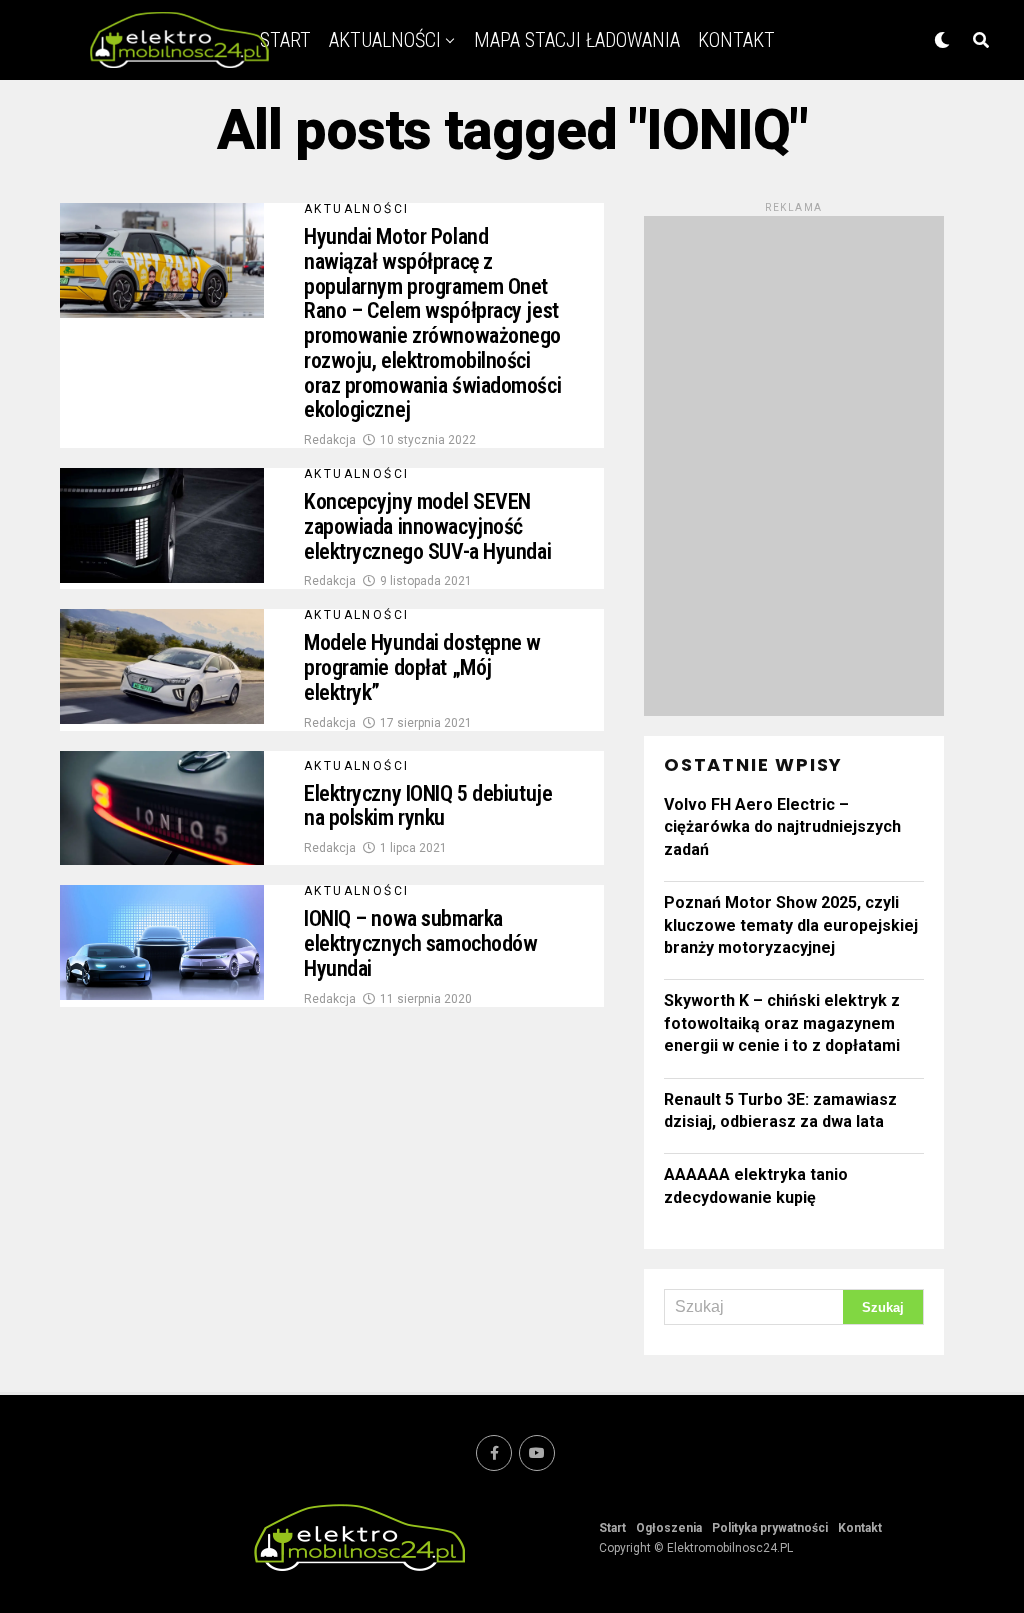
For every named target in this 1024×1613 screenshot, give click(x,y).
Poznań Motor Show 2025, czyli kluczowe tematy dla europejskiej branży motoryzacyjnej (791, 925)
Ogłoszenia (669, 1528)
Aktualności (385, 40)
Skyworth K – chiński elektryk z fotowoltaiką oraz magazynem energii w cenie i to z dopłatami (782, 1023)
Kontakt (736, 40)
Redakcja (330, 440)
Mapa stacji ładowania (577, 40)
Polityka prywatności (770, 1528)
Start (612, 1528)
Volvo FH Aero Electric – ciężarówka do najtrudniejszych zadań (782, 827)
